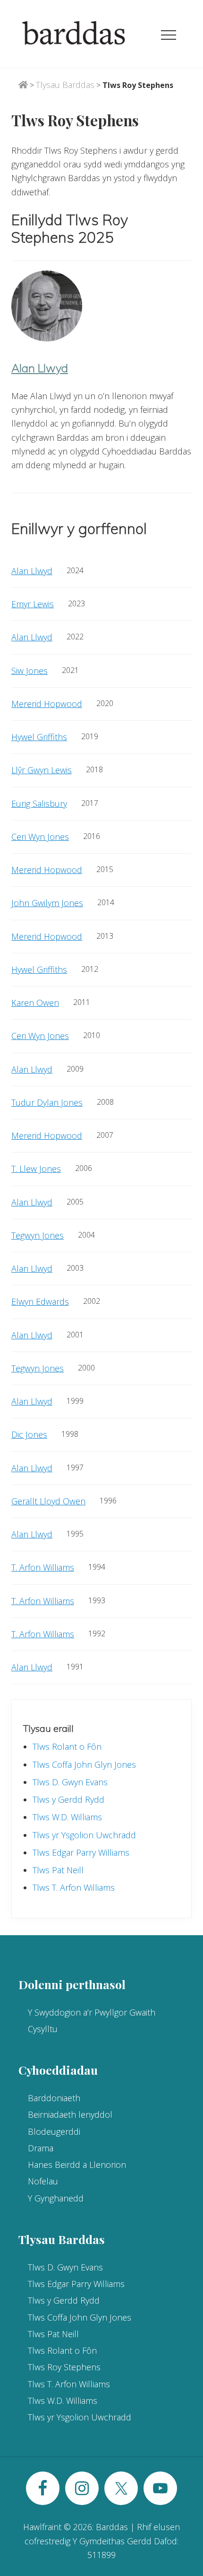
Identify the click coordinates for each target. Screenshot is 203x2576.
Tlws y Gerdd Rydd (68, 1799)
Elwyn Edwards (40, 1301)
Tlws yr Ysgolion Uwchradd (84, 1835)
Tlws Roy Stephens (64, 2367)
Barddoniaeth (54, 2098)
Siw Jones (30, 671)
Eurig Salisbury (39, 803)
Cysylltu (43, 2029)
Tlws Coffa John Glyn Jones (84, 1764)
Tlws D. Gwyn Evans (70, 1782)
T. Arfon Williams (43, 1567)
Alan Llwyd (40, 368)
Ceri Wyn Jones (40, 837)
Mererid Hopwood (47, 704)
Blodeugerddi (54, 2131)
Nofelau (43, 2181)
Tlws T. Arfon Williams (74, 1887)
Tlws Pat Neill (58, 1870)
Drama (41, 2148)
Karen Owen (35, 1003)
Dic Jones (29, 1434)
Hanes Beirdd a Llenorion (77, 2165)
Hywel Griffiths (39, 737)
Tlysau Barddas (65, 85)
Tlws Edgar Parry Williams (81, 1852)
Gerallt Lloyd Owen (48, 1501)
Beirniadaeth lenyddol (70, 2114)
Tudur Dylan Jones (47, 1102)
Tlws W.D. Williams (67, 1817)
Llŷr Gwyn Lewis (42, 770)
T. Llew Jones (36, 1169)
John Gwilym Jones (47, 903)
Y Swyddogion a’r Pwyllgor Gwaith (92, 2012)
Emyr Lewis (33, 604)
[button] (169, 35)
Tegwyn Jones (38, 1235)
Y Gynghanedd (56, 2198)
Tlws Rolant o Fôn (67, 1746)
